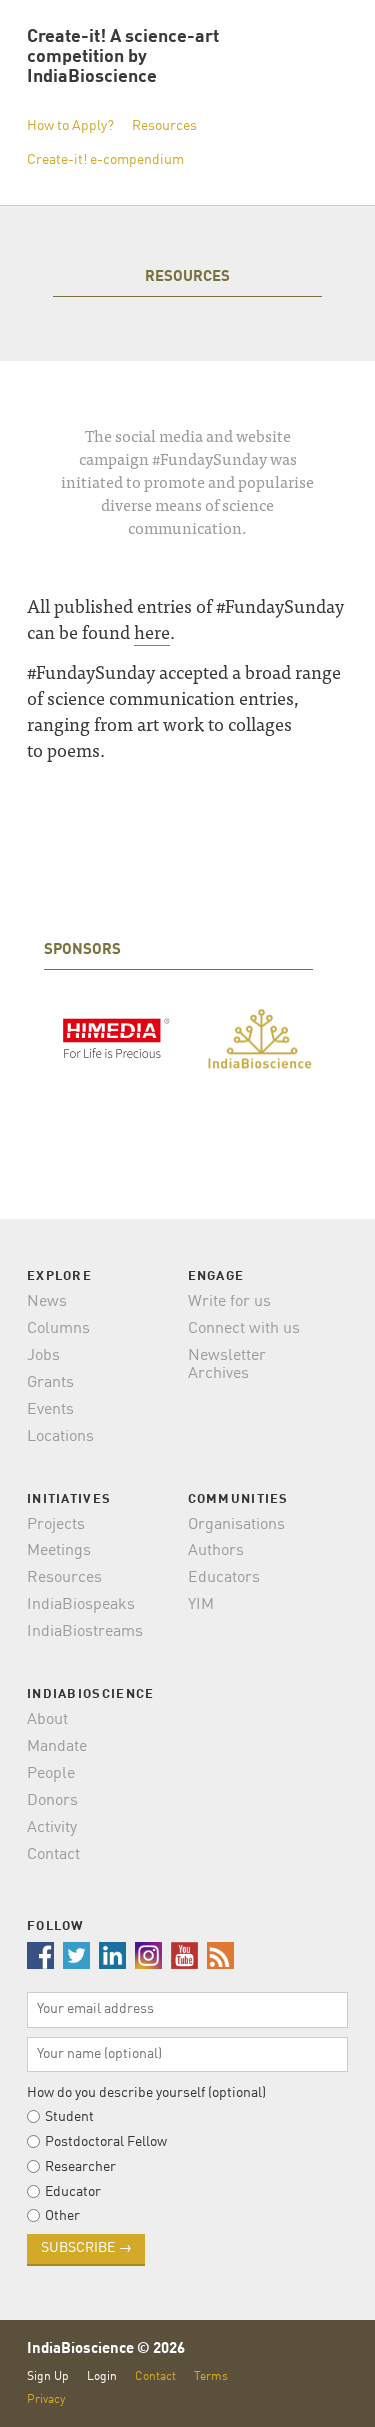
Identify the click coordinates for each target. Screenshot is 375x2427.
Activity (52, 1828)
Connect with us (244, 1329)
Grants (50, 1383)
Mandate (57, 1747)
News (47, 1302)
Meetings (59, 1551)
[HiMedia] (116, 1040)
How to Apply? (70, 126)
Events (50, 1410)
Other (62, 2216)
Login (102, 2376)
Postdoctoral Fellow (106, 2142)
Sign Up (48, 2376)
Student (69, 2117)
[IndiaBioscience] (260, 1041)
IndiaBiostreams (85, 1632)
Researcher (80, 2167)
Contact (53, 1855)
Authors (216, 1551)
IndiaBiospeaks (81, 1605)
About (47, 1720)
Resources (164, 126)
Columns (58, 1329)
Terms (211, 2376)
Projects (56, 1525)
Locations (60, 1437)
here (152, 631)
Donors (52, 1801)
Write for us (229, 1302)
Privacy (46, 2399)
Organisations (236, 1525)
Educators (224, 1578)
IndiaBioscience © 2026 (106, 2349)
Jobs (43, 1356)
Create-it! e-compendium (105, 160)
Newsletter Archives (227, 1365)
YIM (201, 1605)
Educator (73, 2192)
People (51, 1774)
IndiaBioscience (316, 2387)
